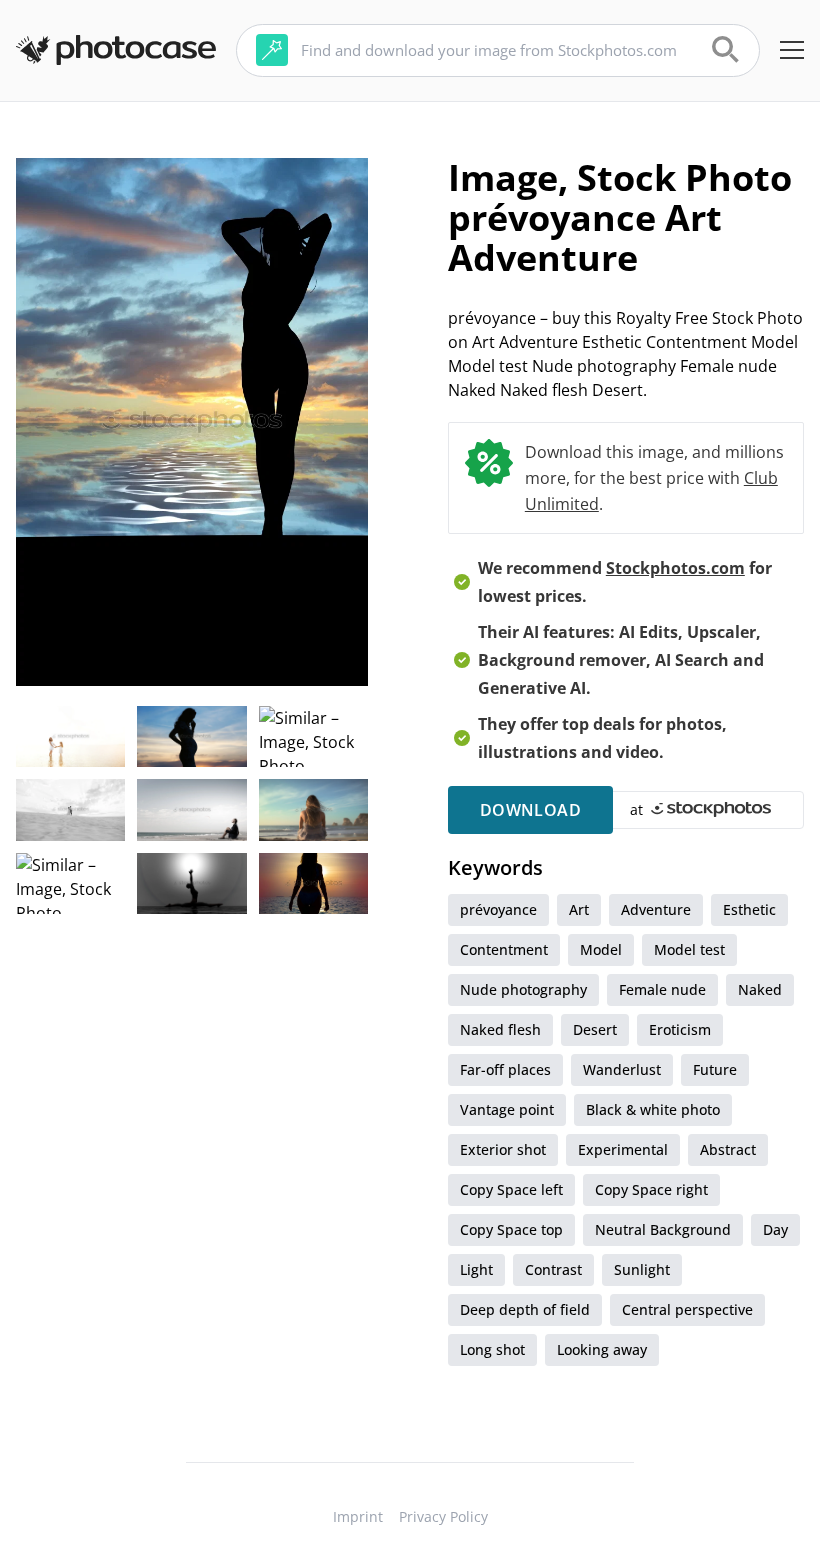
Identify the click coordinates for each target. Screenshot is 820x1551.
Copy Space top (511, 1229)
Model (601, 949)
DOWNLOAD (530, 810)
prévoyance (498, 909)
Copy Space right (651, 1189)
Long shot (492, 1349)
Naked (760, 989)
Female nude (662, 989)
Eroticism (680, 1029)
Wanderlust (622, 1069)
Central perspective (687, 1309)
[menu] (792, 50)
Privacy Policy (443, 1516)
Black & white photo (653, 1109)
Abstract (728, 1149)
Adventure (656, 909)
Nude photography (523, 989)
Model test (689, 949)
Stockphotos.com (675, 568)
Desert (595, 1029)
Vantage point (507, 1109)
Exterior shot (503, 1149)
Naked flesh (500, 1029)
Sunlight (642, 1269)
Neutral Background (663, 1229)
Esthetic (749, 909)
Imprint (358, 1516)
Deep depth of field (525, 1309)
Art (579, 909)
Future (715, 1069)
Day (775, 1229)
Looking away (602, 1349)
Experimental (623, 1149)
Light (476, 1269)
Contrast (553, 1269)
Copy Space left (511, 1189)
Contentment (504, 949)
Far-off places (505, 1069)
